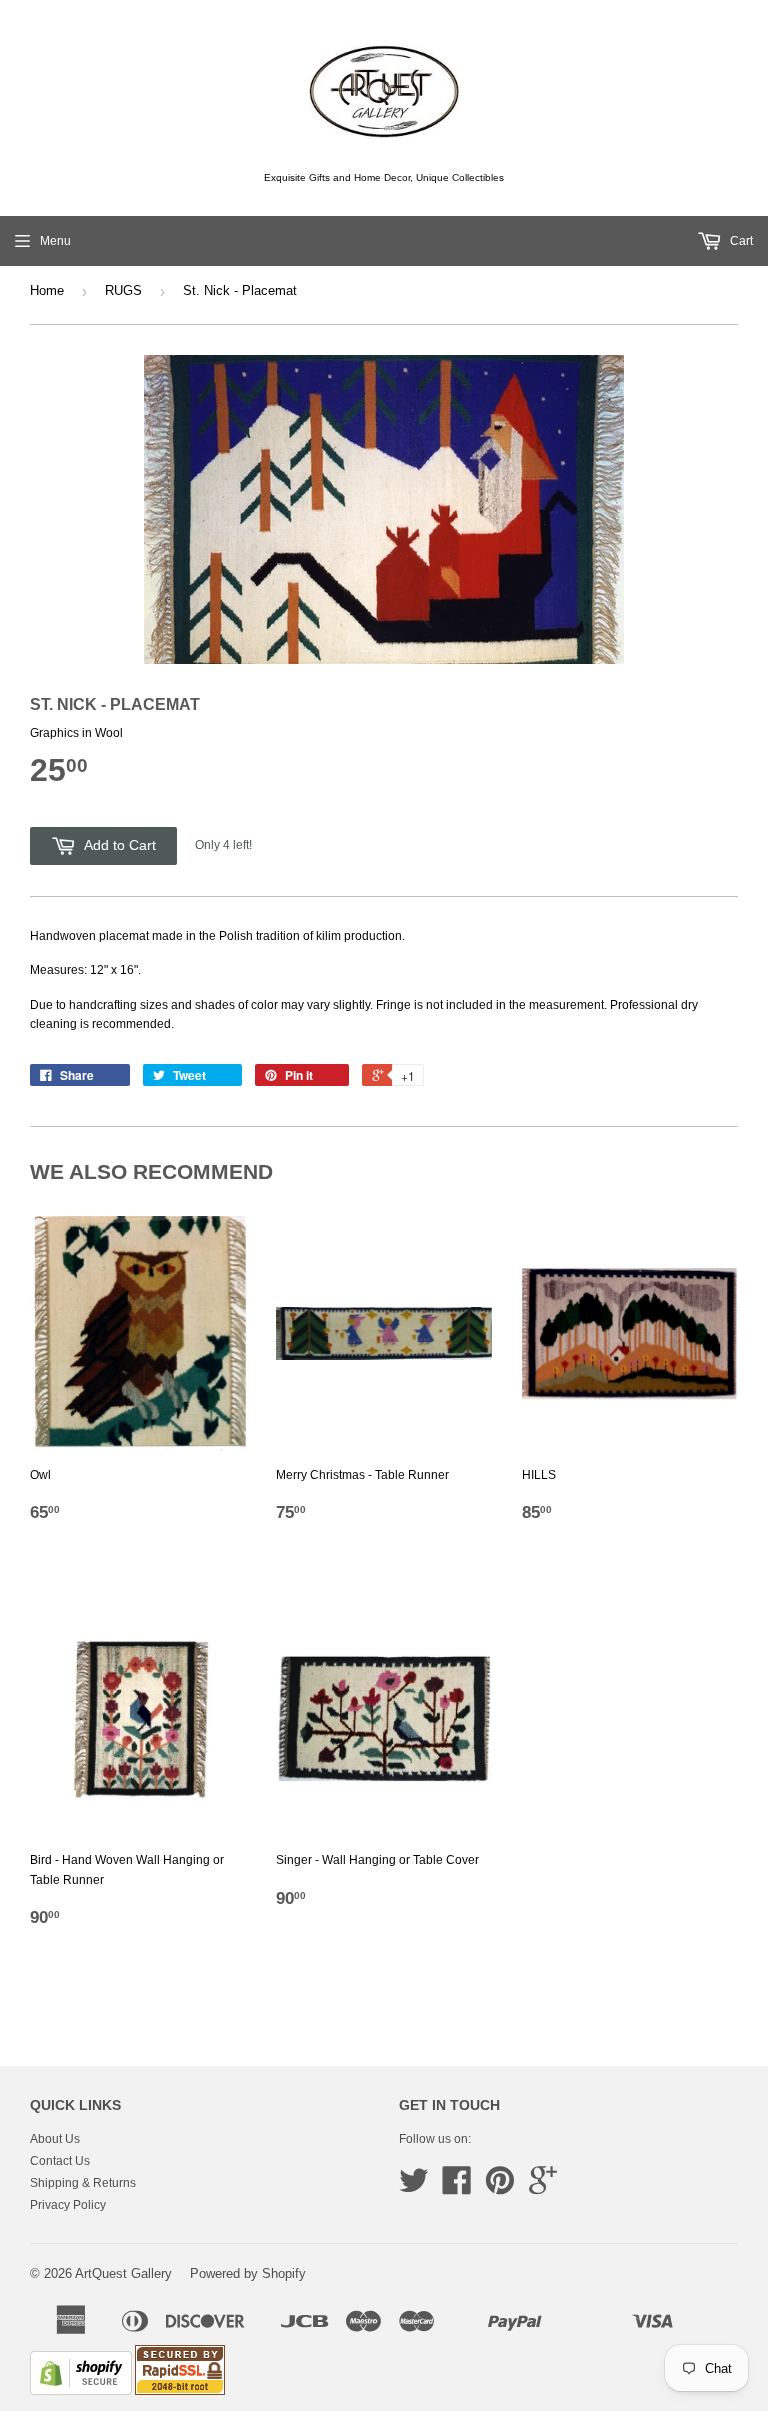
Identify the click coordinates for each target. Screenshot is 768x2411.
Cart (740, 241)
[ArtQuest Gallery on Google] (543, 2188)
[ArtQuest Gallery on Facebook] (457, 2188)
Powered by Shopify (248, 2273)
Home (47, 290)
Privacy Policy (68, 2205)
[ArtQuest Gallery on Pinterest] (500, 2188)
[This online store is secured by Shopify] (81, 2391)
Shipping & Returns (83, 2183)
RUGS (123, 290)
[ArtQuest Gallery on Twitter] (414, 2188)
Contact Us (60, 2161)
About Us (55, 2139)
